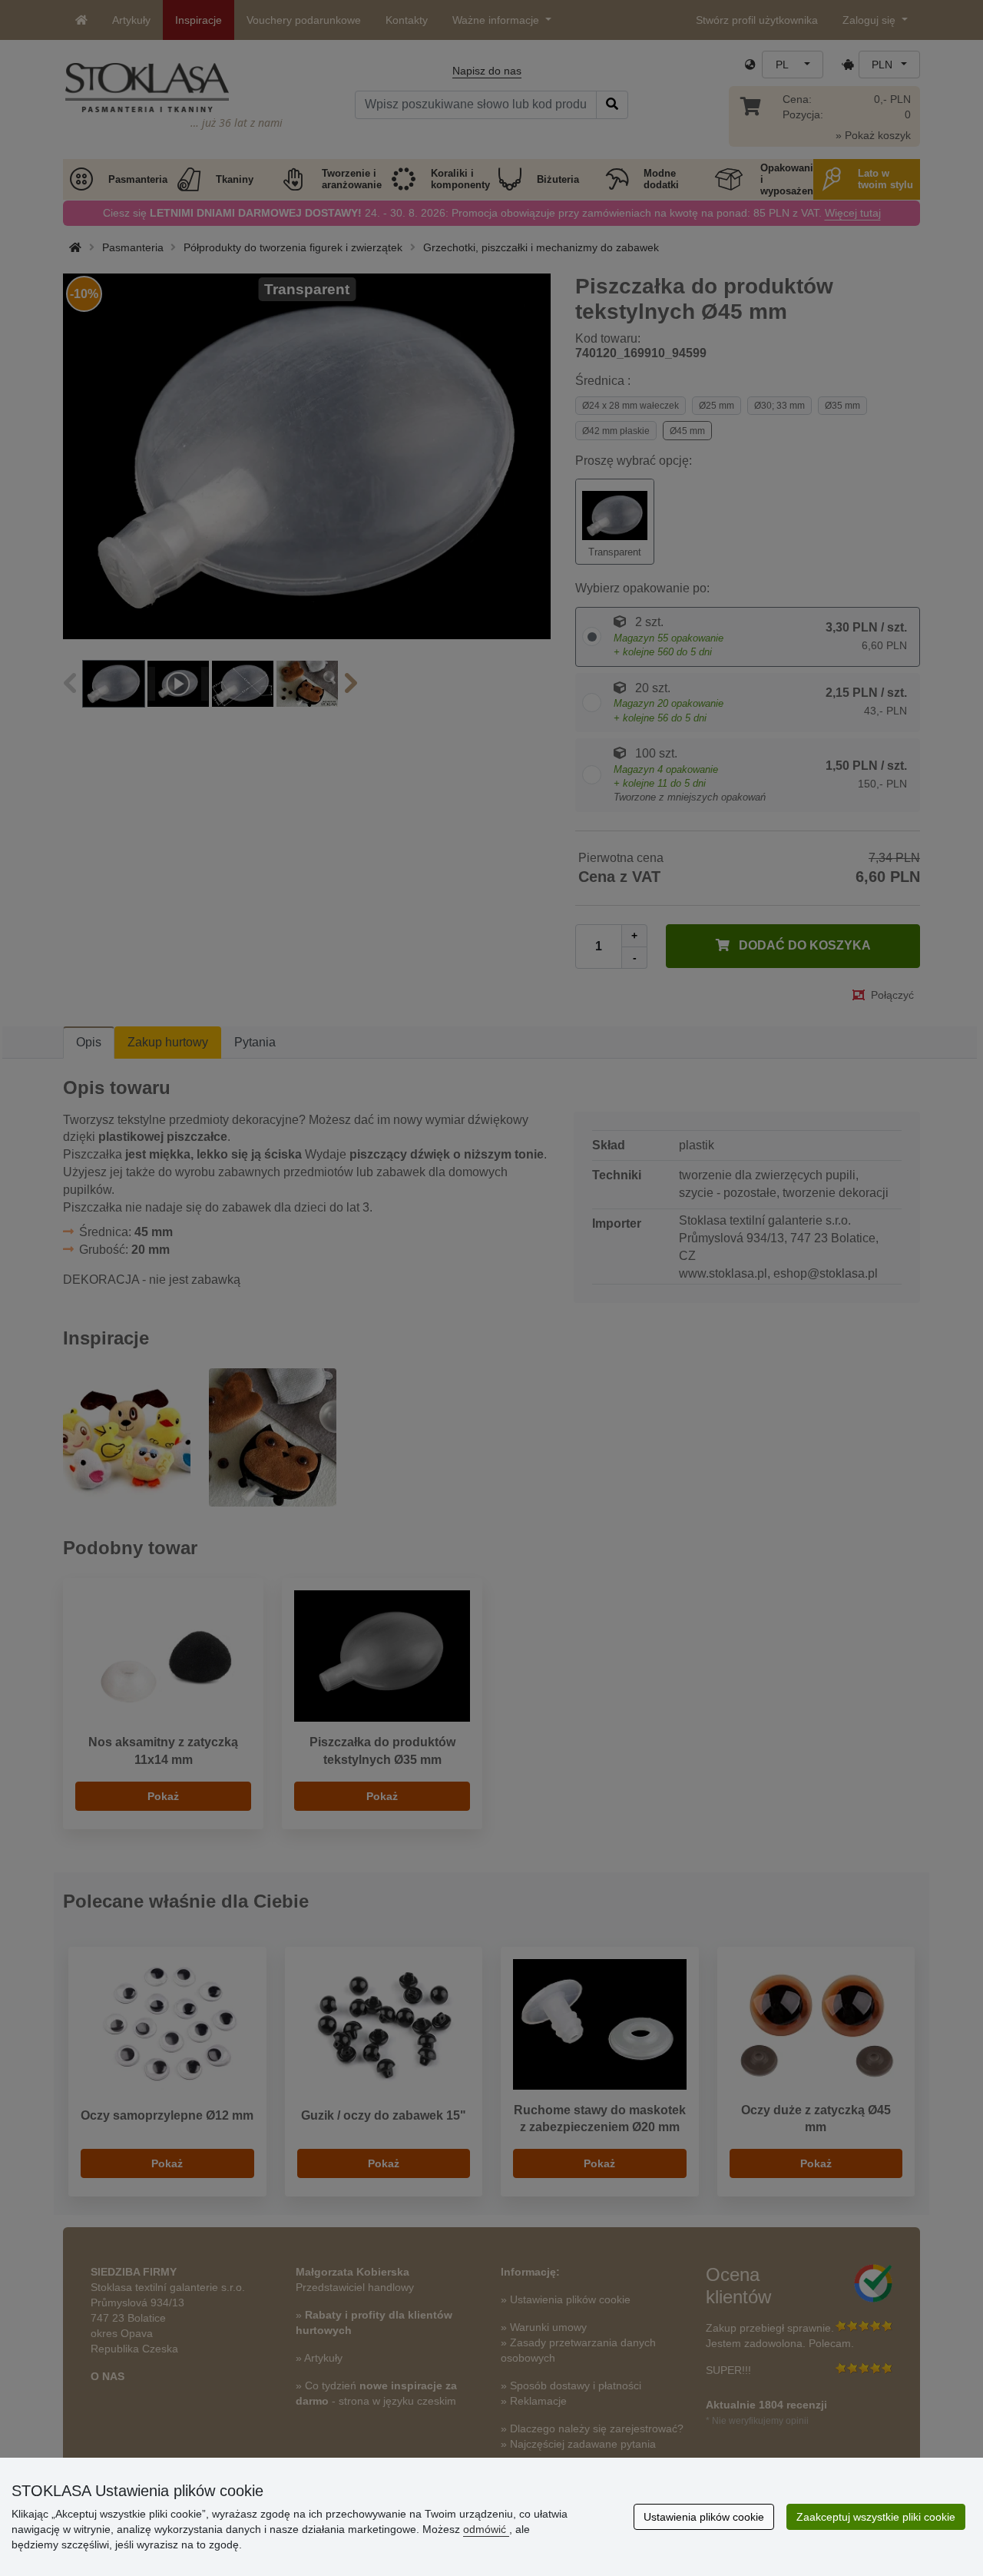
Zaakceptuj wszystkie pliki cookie (876, 2517)
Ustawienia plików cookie (704, 2517)
